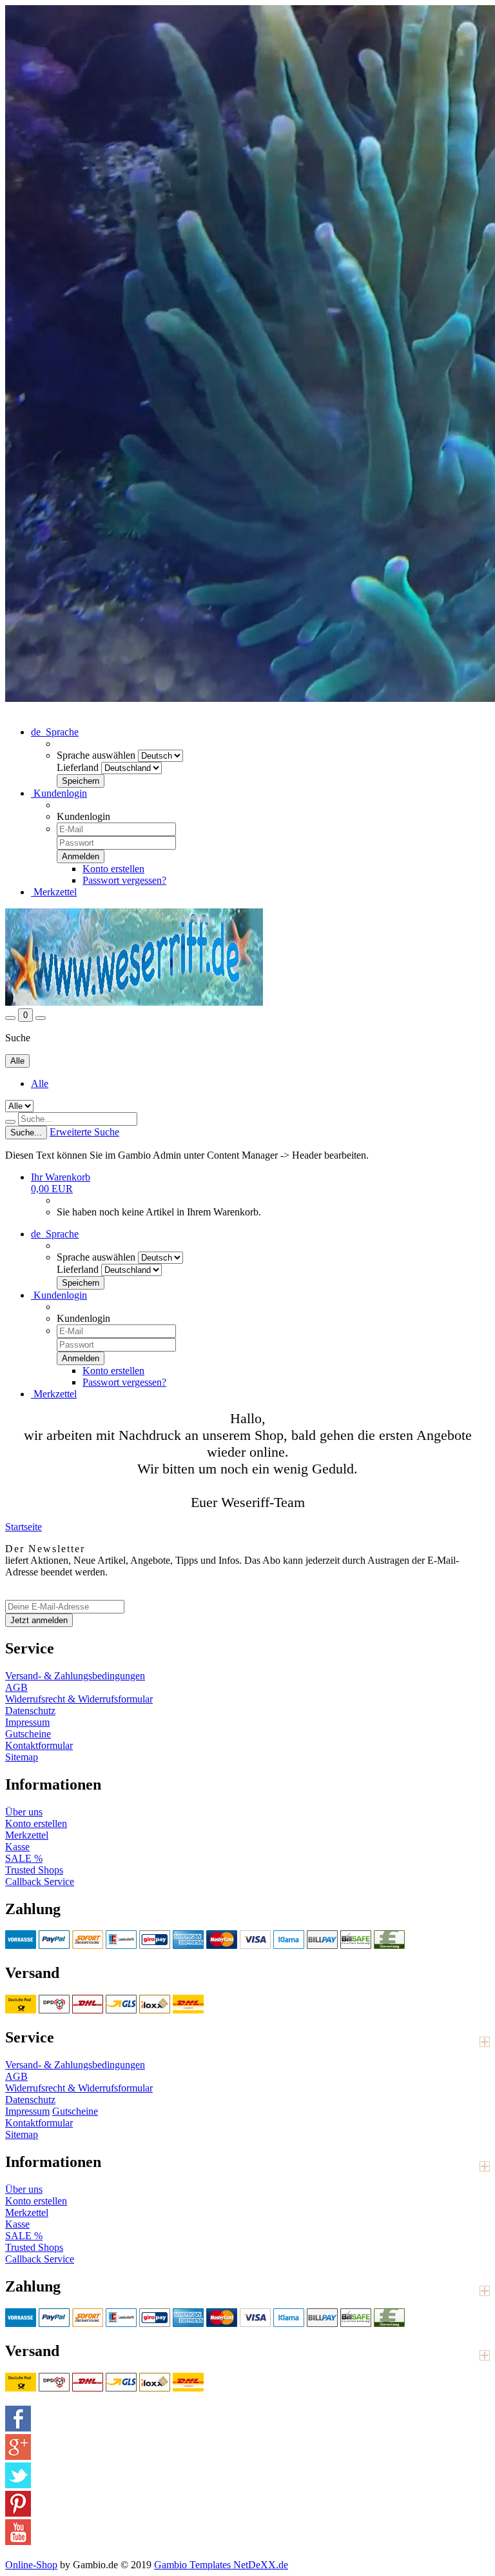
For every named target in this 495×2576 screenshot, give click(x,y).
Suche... (26, 1133)
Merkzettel (54, 892)
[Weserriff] (134, 1002)
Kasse (17, 1847)
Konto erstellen (113, 869)
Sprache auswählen (96, 755)
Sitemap (22, 1757)
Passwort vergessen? (124, 880)
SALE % (24, 1858)
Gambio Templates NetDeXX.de (221, 2565)
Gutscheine (28, 1734)
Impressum (27, 1722)
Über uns (24, 1812)
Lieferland (78, 767)
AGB (16, 1687)
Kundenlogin (59, 793)
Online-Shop (31, 2565)
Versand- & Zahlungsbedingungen (75, 1676)
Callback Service (40, 1882)
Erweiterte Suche (84, 1132)
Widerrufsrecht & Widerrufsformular (79, 1699)
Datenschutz (30, 1711)
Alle (40, 1083)
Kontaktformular (39, 1745)
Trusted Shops (34, 1870)
